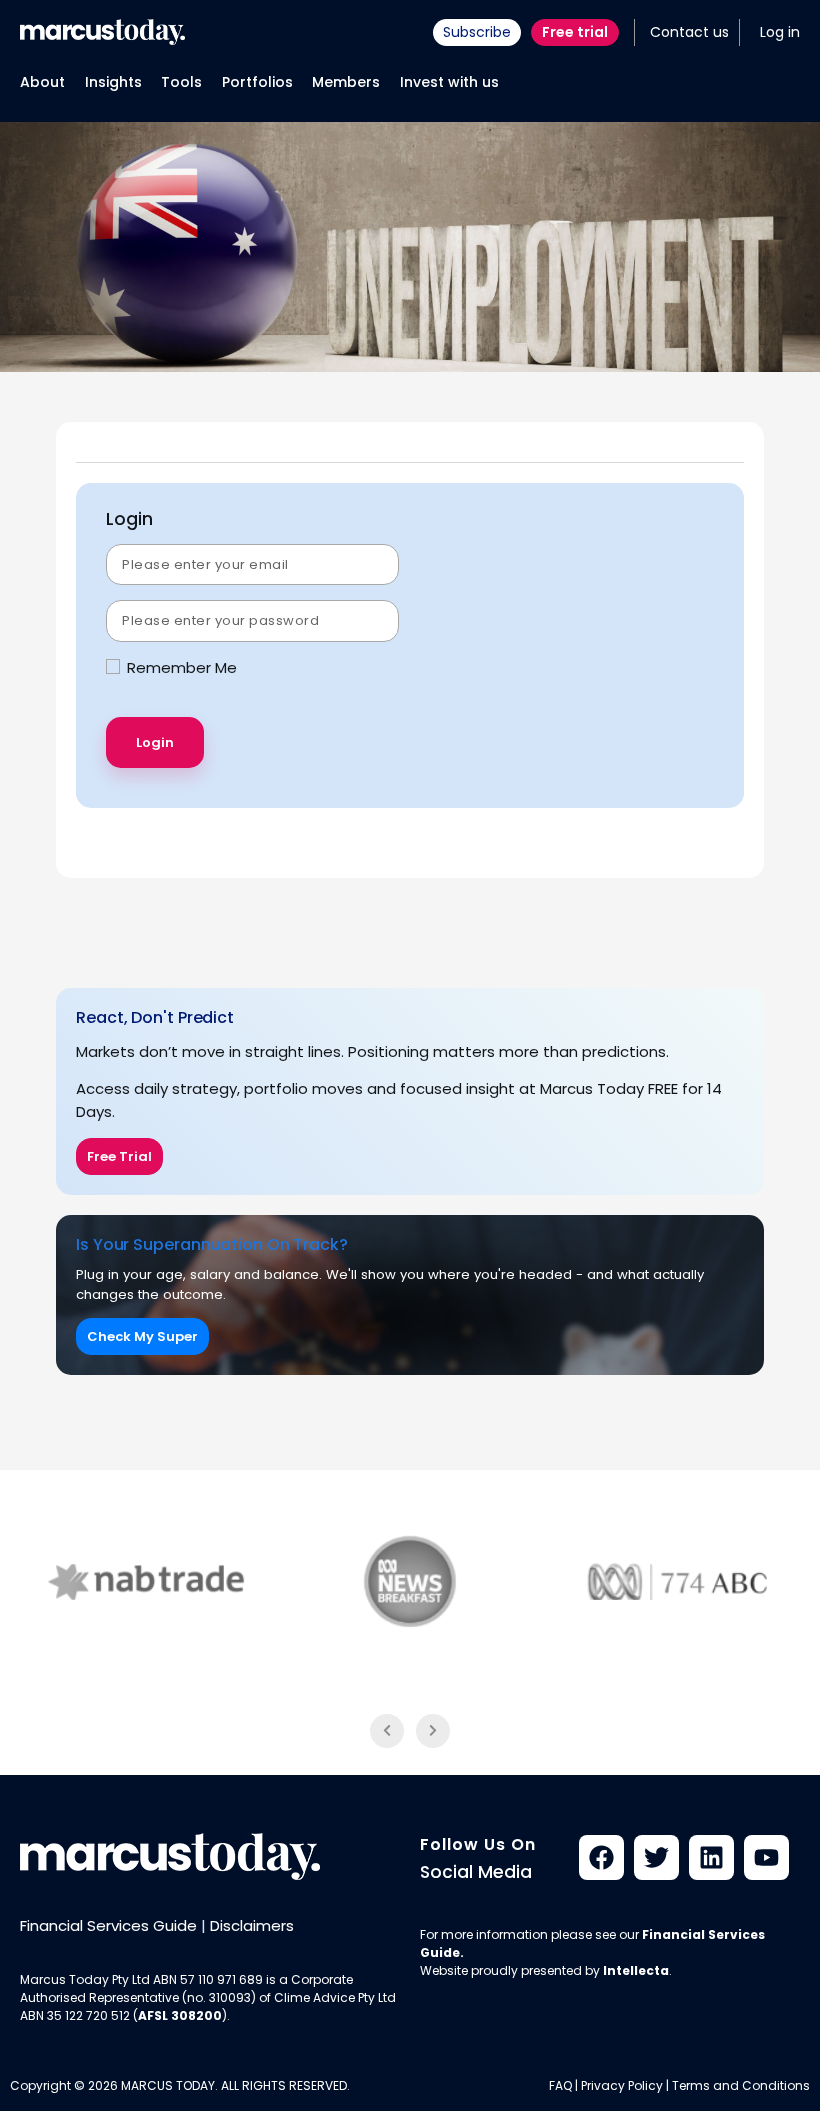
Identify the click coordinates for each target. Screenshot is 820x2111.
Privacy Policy (622, 2085)
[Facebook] (601, 1857)
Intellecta (636, 1970)
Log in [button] (780, 32)
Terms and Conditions (741, 2085)
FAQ (560, 2085)
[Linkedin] (711, 1857)
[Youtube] (766, 1857)
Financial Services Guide (108, 1925)
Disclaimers (252, 1925)
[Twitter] (656, 1857)
